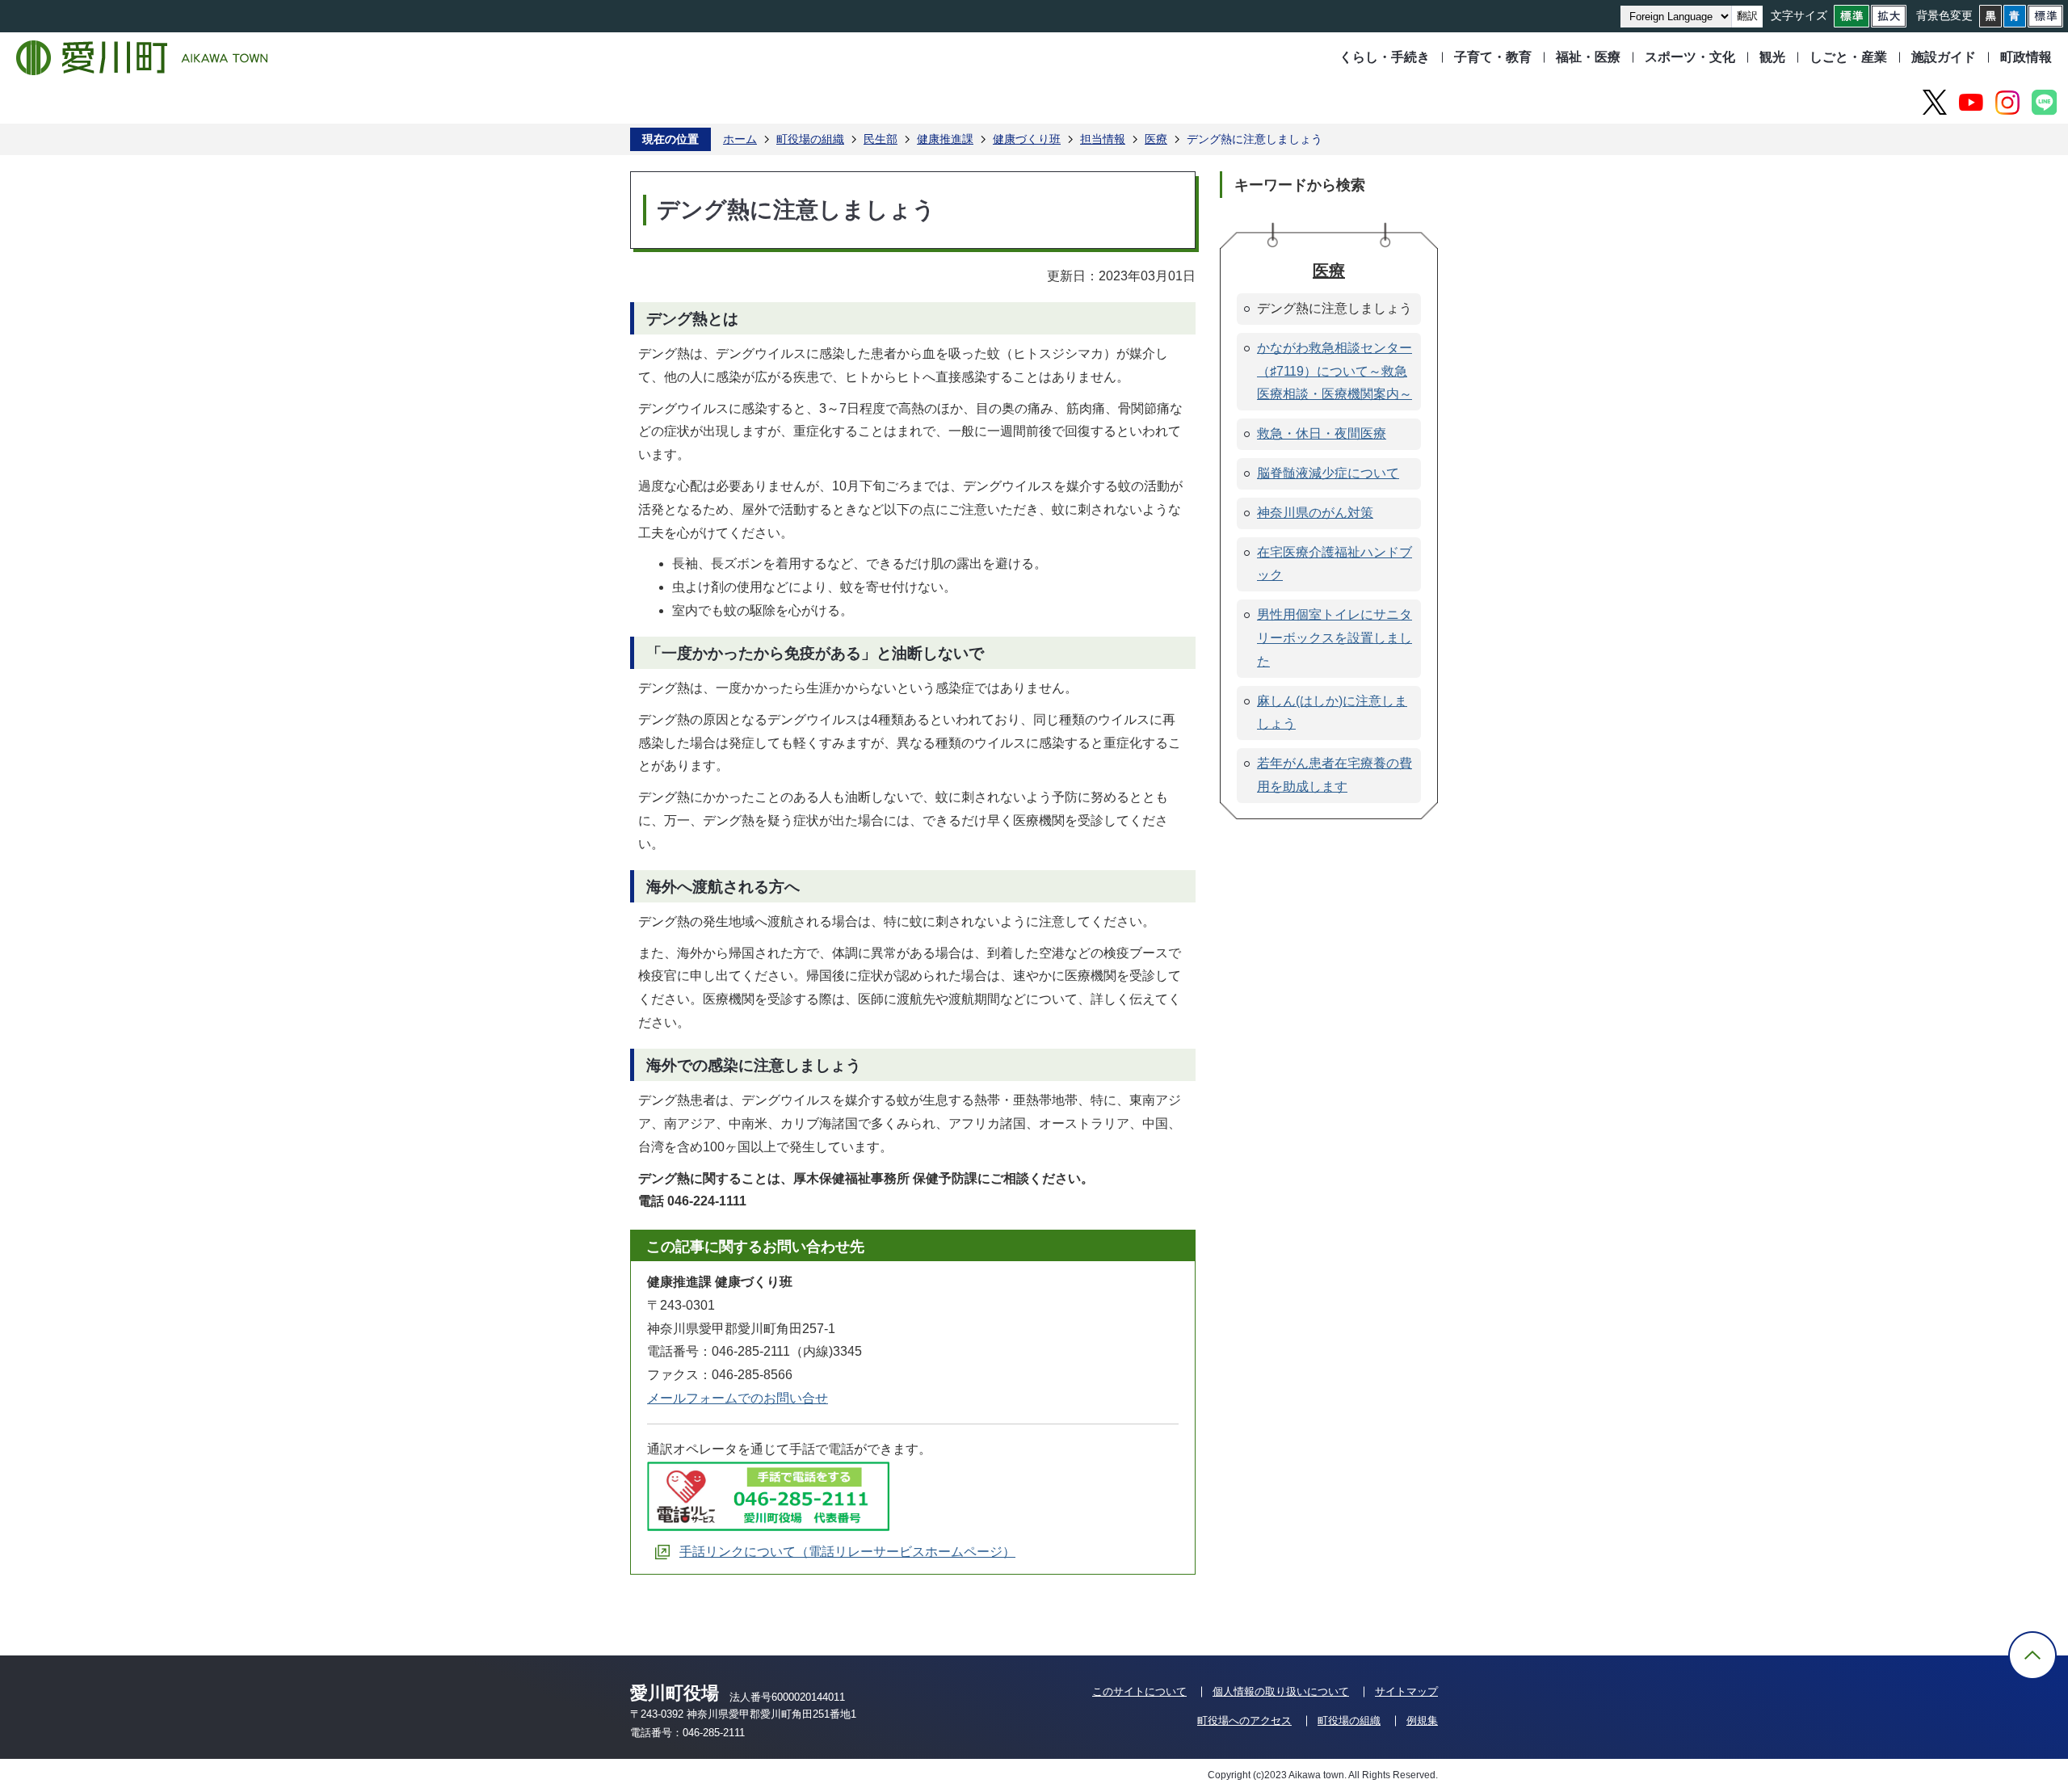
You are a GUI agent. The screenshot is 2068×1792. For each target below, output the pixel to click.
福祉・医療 (1588, 57)
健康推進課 (945, 139)
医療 (1156, 139)
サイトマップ (1406, 1691)
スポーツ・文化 (1690, 57)
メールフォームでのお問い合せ (738, 1398)
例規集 (1422, 1720)
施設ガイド (1944, 57)
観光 (1772, 57)
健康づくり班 (1027, 139)
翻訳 (1747, 16)
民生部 (881, 139)
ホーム (740, 139)
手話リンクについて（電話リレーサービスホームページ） (847, 1552)
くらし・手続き (1385, 57)
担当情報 (1103, 139)
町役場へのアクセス (1244, 1720)
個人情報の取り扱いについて (1281, 1691)
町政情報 (2026, 57)
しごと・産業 (1848, 57)
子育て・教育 (1493, 57)
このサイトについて (1139, 1691)
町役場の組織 (810, 139)
